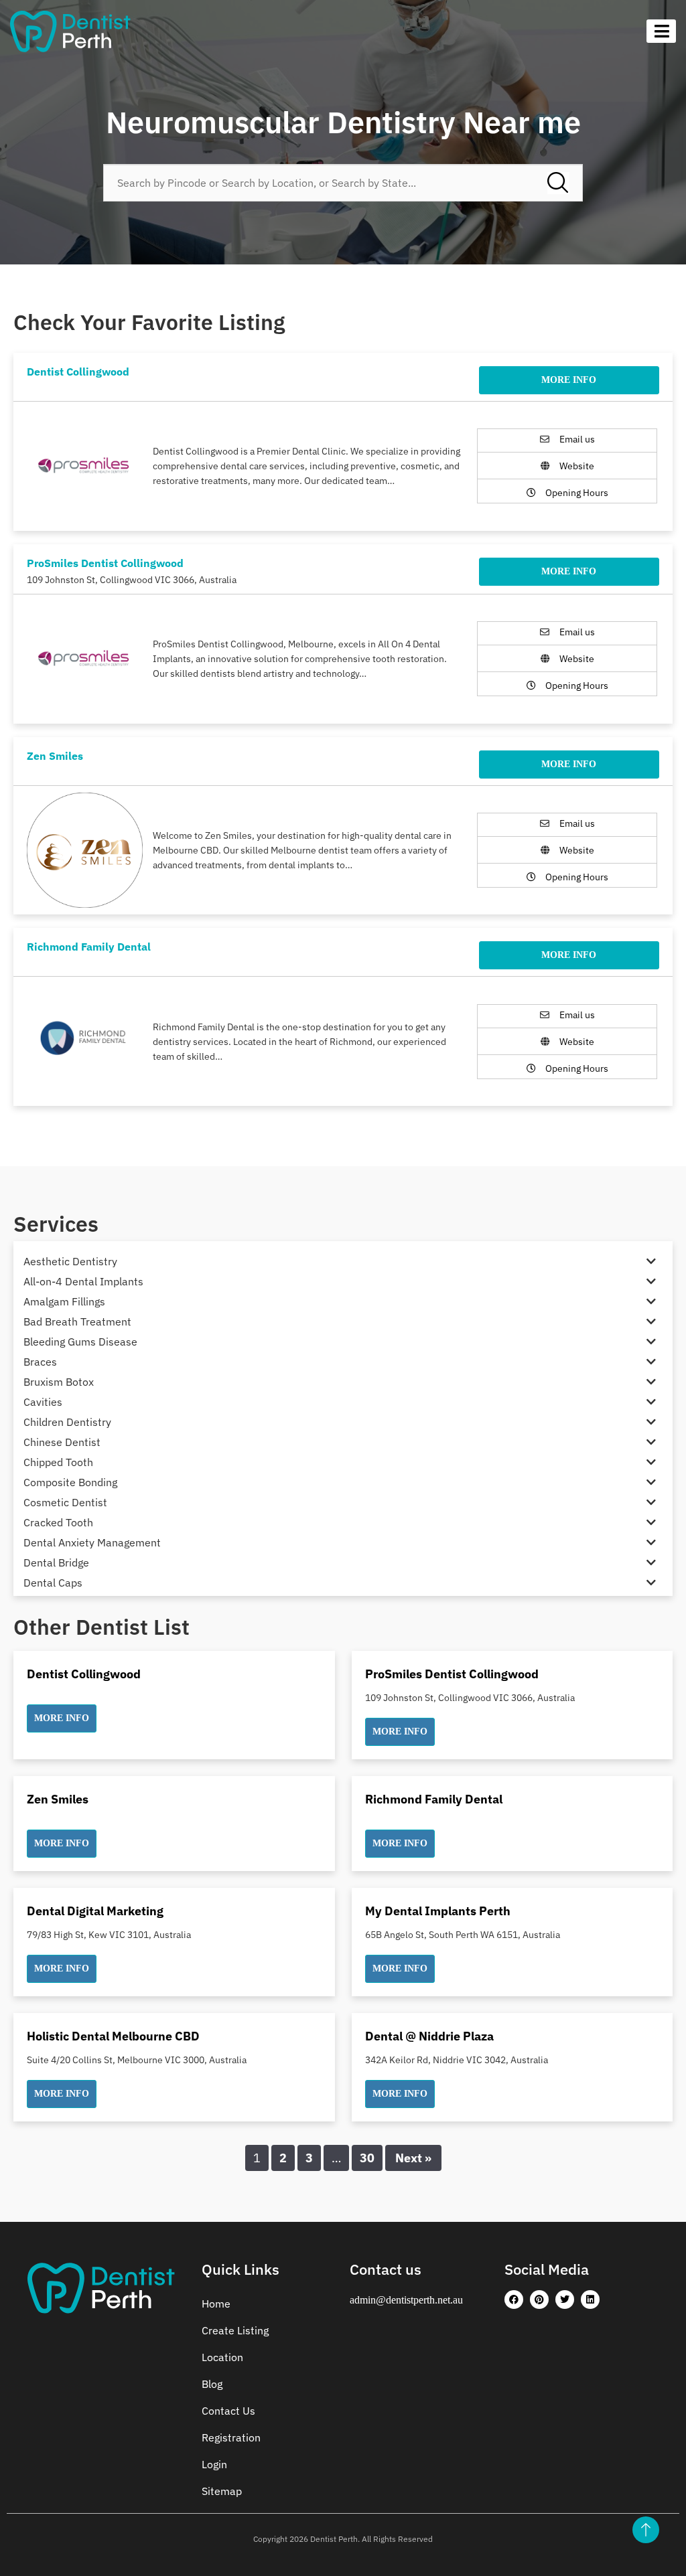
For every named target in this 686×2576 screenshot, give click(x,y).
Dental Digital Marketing (95, 1911)
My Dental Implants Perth (438, 1911)
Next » (413, 2158)
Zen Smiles (55, 756)
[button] (62, 1718)
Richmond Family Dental (89, 947)
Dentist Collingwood (78, 372)
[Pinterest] (539, 2300)
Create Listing (235, 2330)
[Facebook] (514, 2300)
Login (214, 2464)
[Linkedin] (590, 2300)
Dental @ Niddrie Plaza (429, 2036)
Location (222, 2357)
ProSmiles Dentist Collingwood (105, 563)
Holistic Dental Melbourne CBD (113, 2036)
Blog (212, 2384)
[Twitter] (565, 2300)
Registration (231, 2437)
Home (216, 2304)
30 (367, 2158)
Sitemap (222, 2491)
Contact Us (228, 2411)
